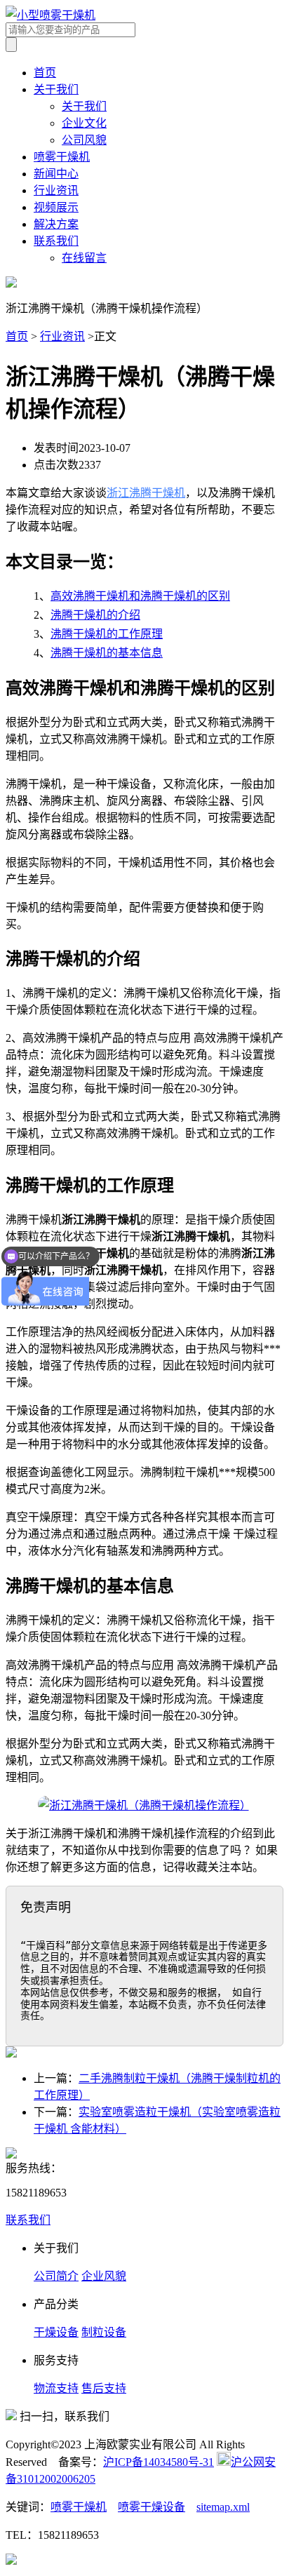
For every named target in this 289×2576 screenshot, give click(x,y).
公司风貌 (84, 140)
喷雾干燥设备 (152, 2507)
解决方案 (56, 224)
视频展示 (56, 207)
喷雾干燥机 (62, 157)
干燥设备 (56, 2332)
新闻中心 (56, 174)
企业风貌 (104, 2276)
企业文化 (84, 123)
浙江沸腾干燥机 (146, 493)
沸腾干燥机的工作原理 (107, 634)
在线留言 (84, 258)
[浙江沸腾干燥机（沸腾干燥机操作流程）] (144, 1805)
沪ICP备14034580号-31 (159, 2462)
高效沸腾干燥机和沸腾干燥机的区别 (140, 596)
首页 (45, 73)
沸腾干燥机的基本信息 (107, 653)
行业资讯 (56, 190)
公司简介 (56, 2276)
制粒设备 (104, 2332)
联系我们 (56, 241)
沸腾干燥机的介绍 (95, 615)
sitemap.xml (223, 2507)
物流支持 (56, 2388)
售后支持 (104, 2388)
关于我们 (56, 89)
